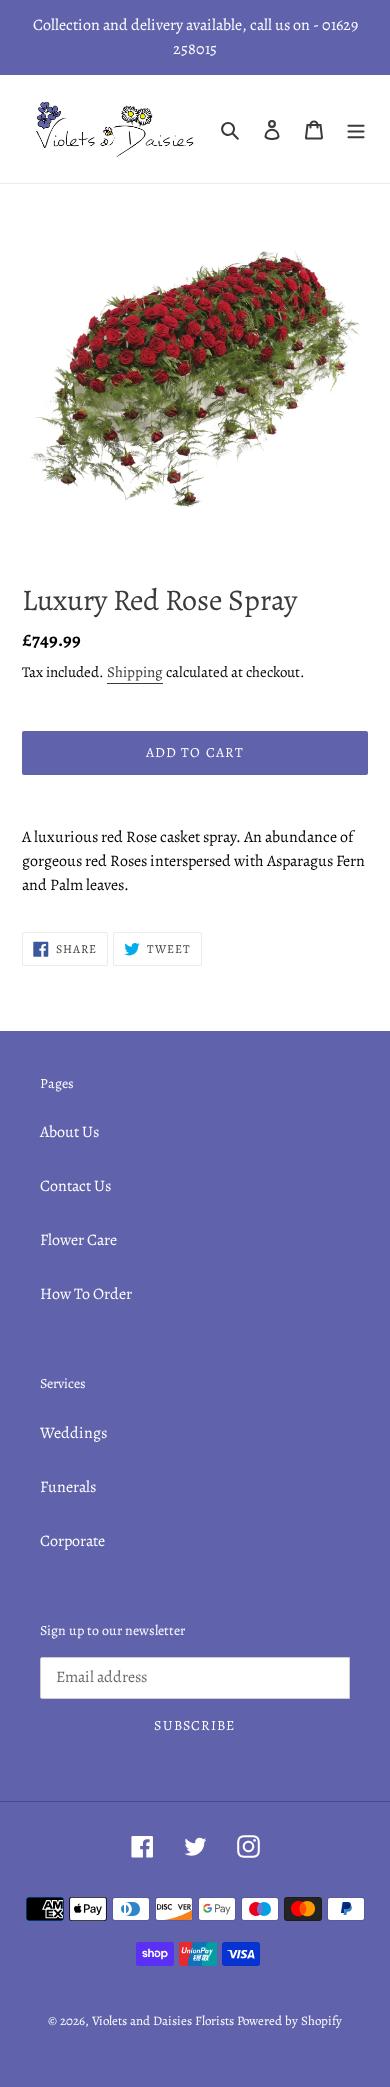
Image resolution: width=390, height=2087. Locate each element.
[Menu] (356, 129)
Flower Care (78, 1240)
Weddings (73, 1433)
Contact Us (75, 1186)
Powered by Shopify (289, 2020)
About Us (69, 1132)
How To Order (86, 1294)
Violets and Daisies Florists (163, 2020)
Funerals (68, 1487)
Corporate (72, 1541)
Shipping (135, 672)
